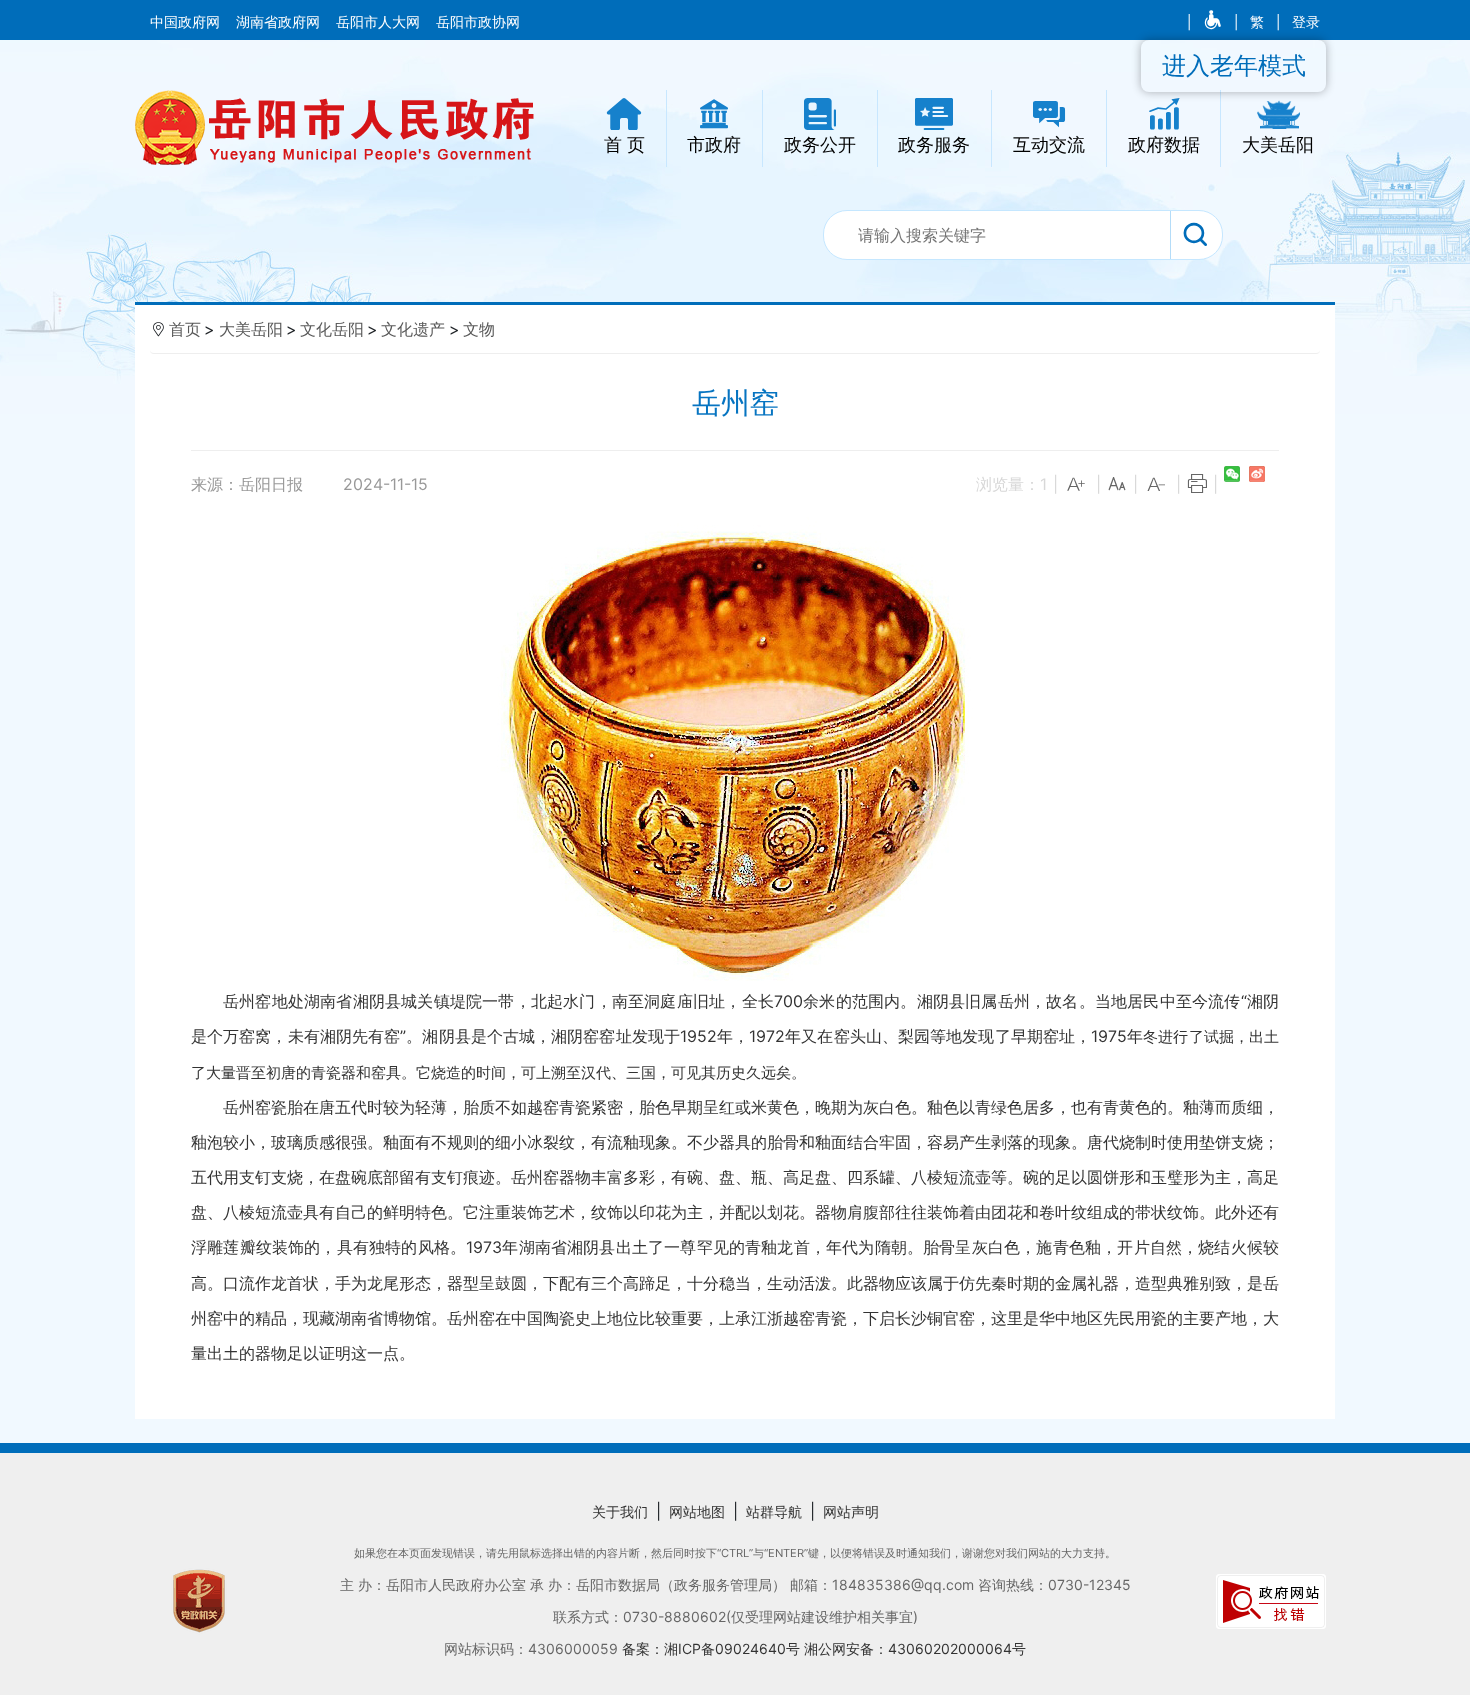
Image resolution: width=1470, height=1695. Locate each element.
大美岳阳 (251, 329)
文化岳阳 (332, 329)
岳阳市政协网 (478, 22)
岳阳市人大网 (380, 22)
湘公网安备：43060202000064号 (915, 1648)
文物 (479, 329)
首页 (185, 329)
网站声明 (851, 1511)
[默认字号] (1117, 485)
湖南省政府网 (280, 22)
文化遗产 (413, 329)
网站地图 (697, 1511)
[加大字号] (1077, 485)
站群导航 (774, 1511)
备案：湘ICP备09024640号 (713, 1648)
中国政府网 (187, 22)
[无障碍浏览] (1214, 22)
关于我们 (620, 1511)
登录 (1306, 22)
